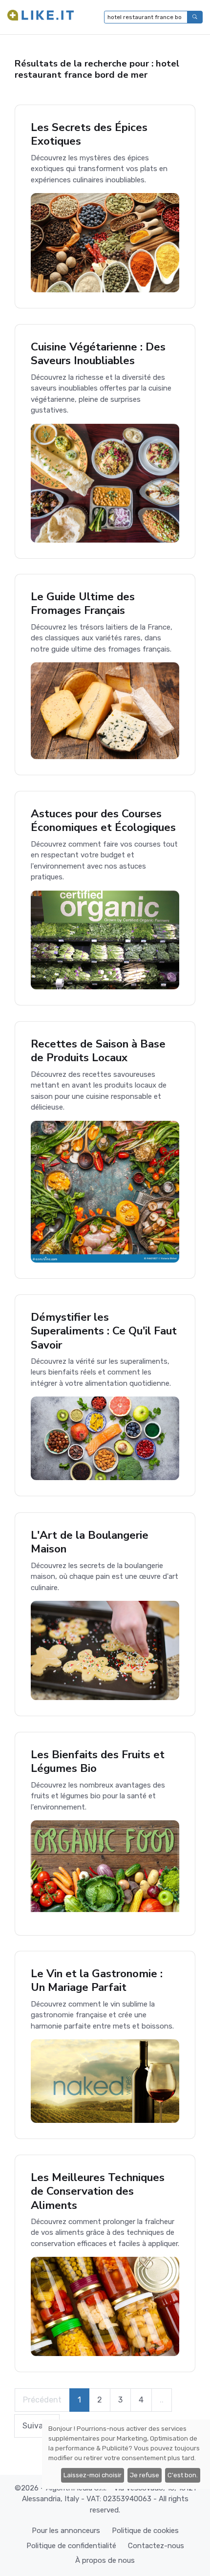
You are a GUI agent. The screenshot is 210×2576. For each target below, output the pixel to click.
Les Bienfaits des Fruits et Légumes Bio (98, 1761)
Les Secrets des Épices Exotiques (89, 134)
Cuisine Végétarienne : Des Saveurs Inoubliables (98, 354)
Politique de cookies (145, 2531)
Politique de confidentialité (71, 2546)
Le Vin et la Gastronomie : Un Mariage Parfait (97, 1980)
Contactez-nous (156, 2546)
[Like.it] (41, 17)
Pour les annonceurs (66, 2531)
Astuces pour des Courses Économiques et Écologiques (103, 820)
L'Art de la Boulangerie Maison (90, 1542)
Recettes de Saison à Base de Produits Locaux (98, 1051)
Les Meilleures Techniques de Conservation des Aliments (98, 2191)
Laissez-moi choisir (93, 2475)
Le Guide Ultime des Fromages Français (83, 603)
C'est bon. (183, 2475)
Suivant (37, 2426)
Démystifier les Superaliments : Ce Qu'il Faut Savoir (104, 1331)
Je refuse (145, 2475)
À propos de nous (105, 2560)
